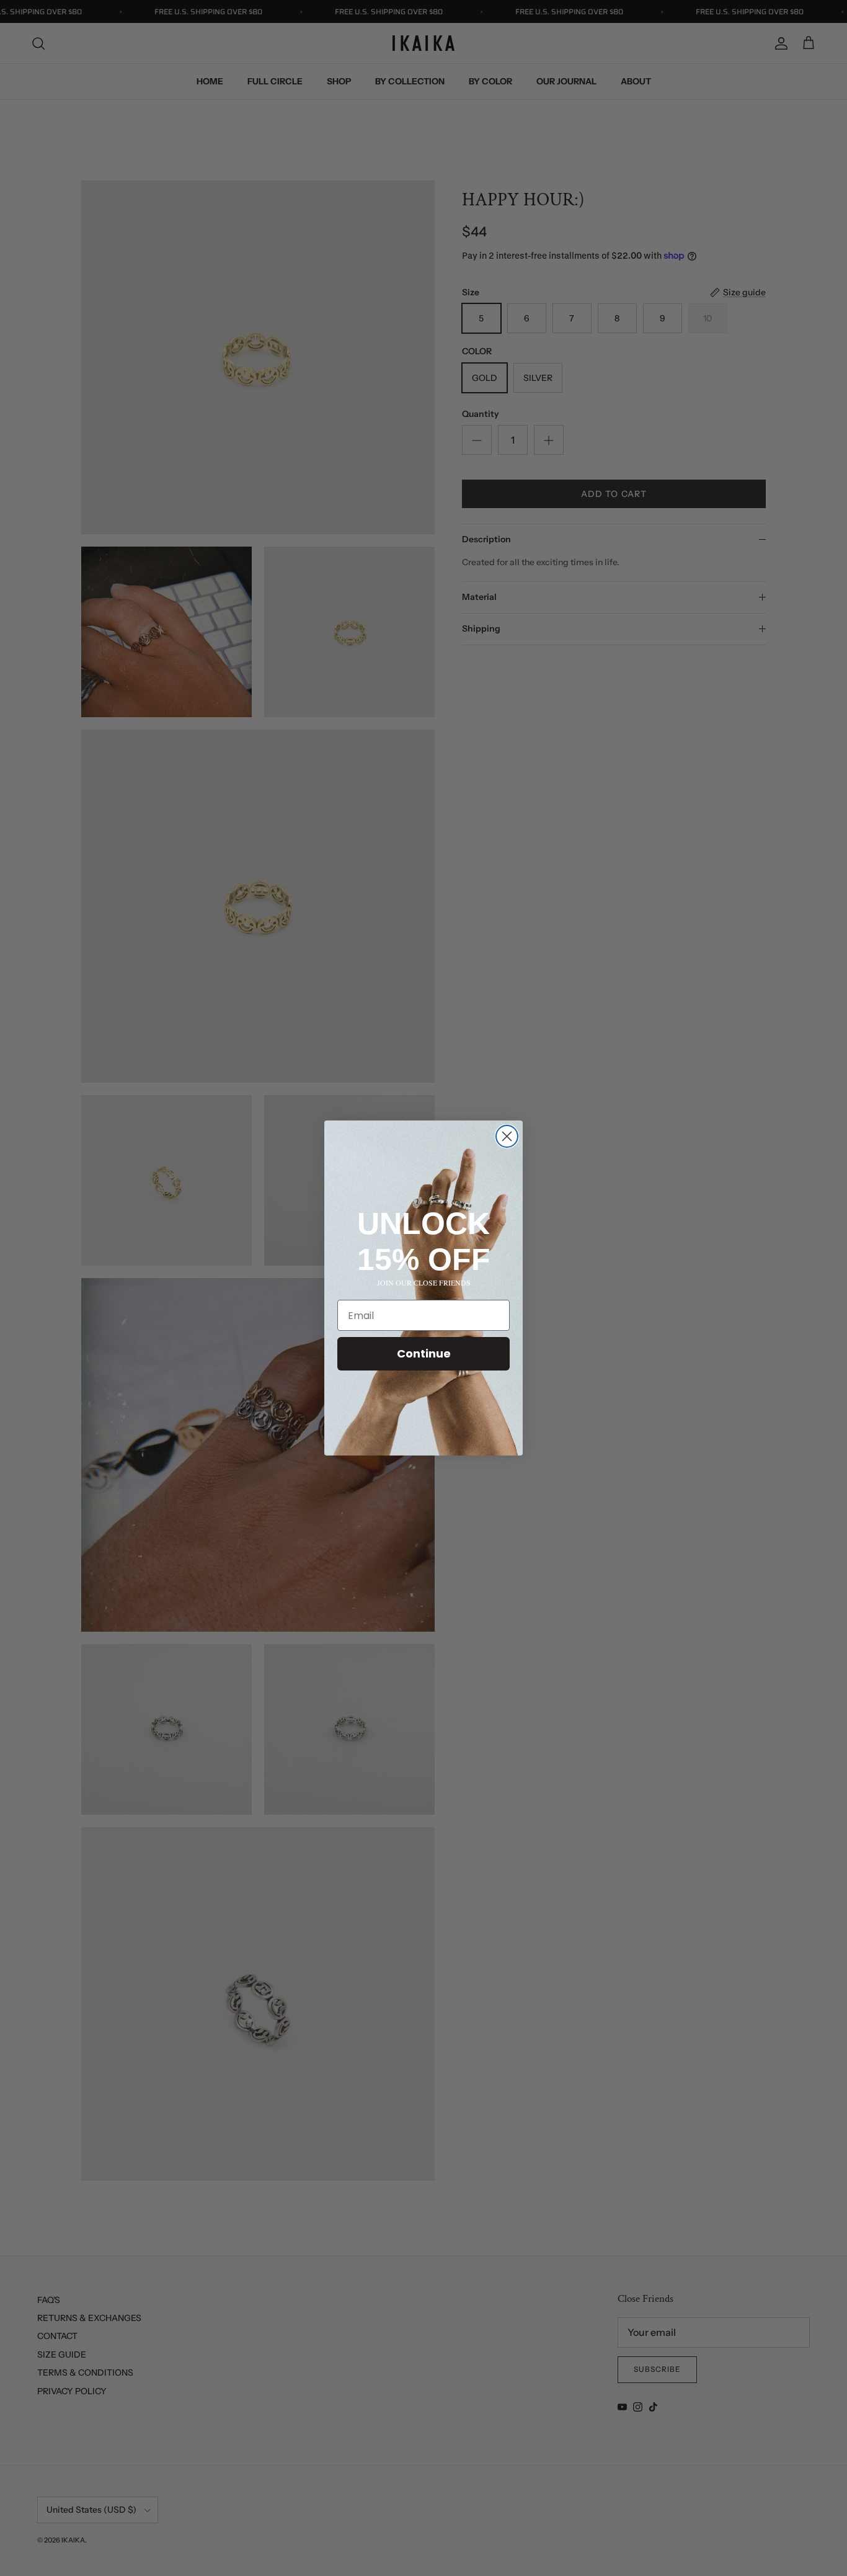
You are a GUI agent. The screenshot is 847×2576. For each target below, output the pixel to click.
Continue (424, 1353)
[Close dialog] (507, 1136)
